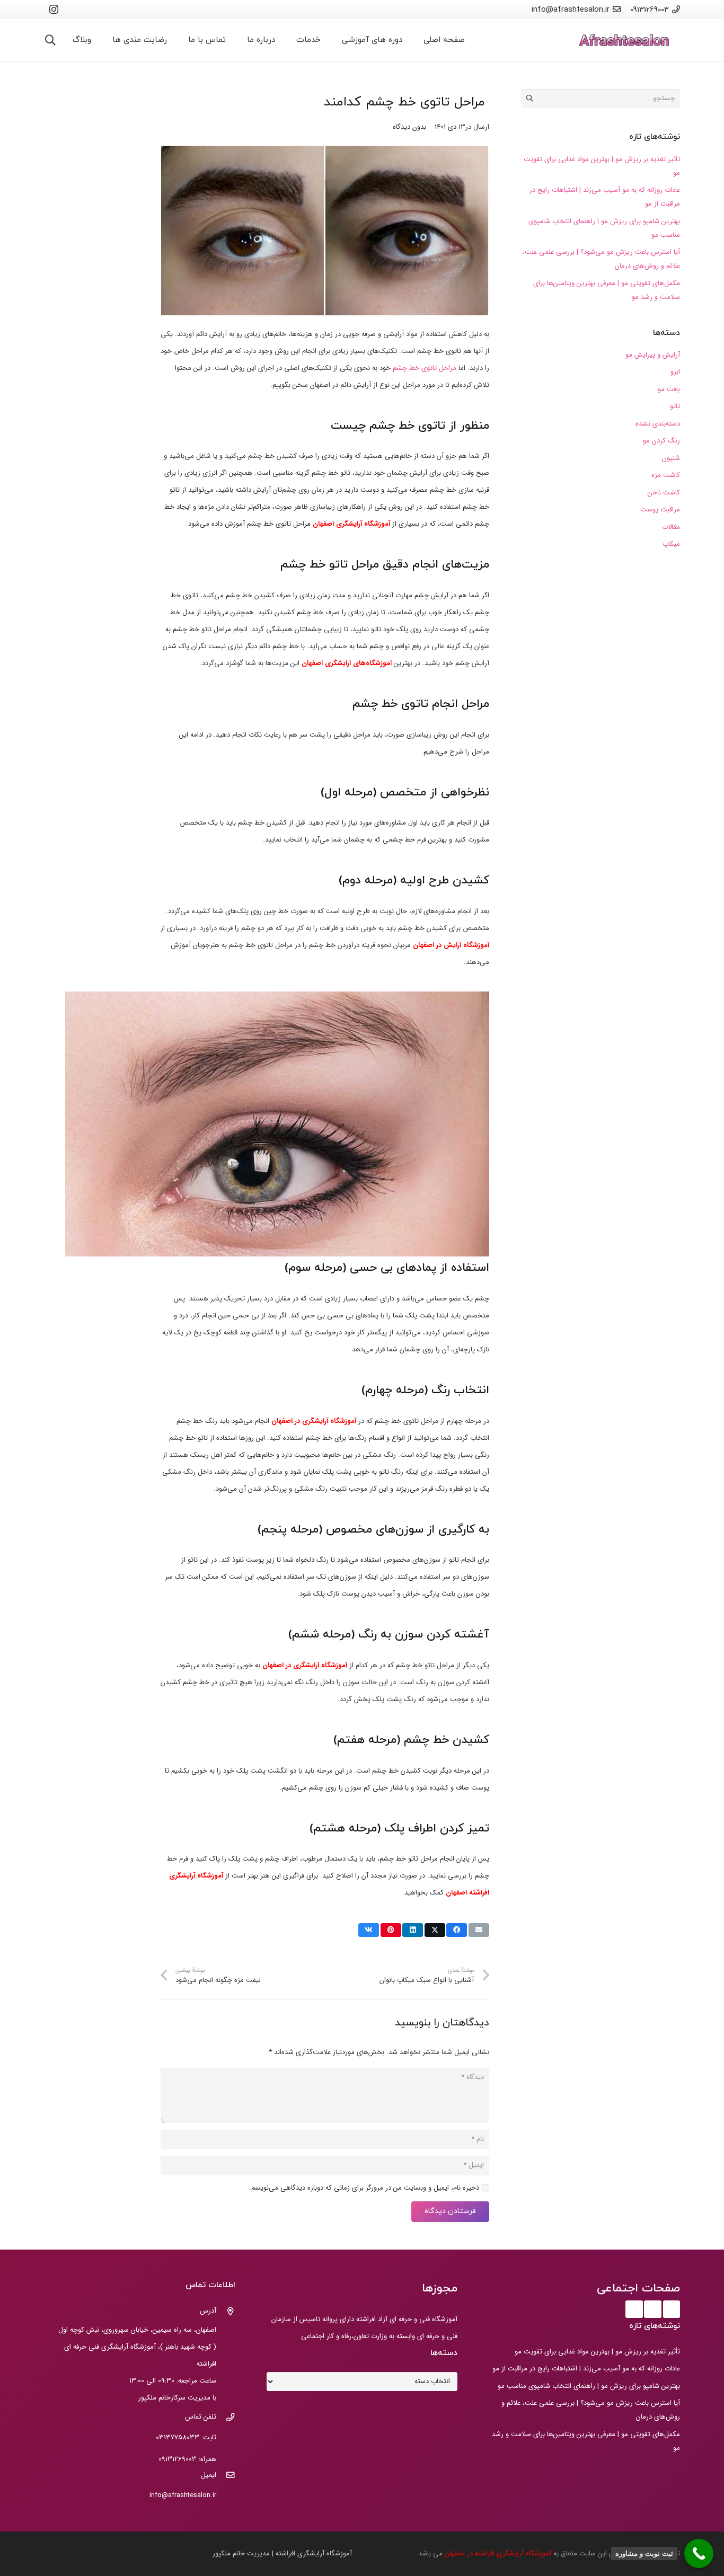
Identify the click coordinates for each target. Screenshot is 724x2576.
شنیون (671, 458)
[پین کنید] (391, 1930)
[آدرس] (226, 2313)
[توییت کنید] (435, 1930)
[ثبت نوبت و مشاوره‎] (699, 2553)
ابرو (675, 372)
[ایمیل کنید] (479, 1930)
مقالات (671, 527)
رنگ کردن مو (661, 441)
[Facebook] (672, 2309)
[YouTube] (653, 2309)
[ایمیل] (226, 2476)
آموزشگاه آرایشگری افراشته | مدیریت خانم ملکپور (282, 2553)
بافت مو (669, 389)
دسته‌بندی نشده (658, 424)
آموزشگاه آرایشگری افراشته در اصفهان (499, 2553)
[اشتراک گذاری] (457, 1930)
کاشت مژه (666, 475)
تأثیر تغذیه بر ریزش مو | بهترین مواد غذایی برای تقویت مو (597, 2352)
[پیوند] (624, 41)
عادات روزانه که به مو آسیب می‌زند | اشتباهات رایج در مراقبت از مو (586, 2369)
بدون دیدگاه (409, 127)
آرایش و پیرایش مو (653, 355)
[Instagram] (54, 10)
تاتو (675, 406)
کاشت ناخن (664, 493)
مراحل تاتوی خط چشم (426, 368)
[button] (50, 40)
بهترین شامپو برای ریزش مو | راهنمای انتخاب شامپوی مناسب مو (589, 2386)
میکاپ (671, 544)
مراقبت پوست (660, 510)
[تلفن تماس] (226, 2419)
